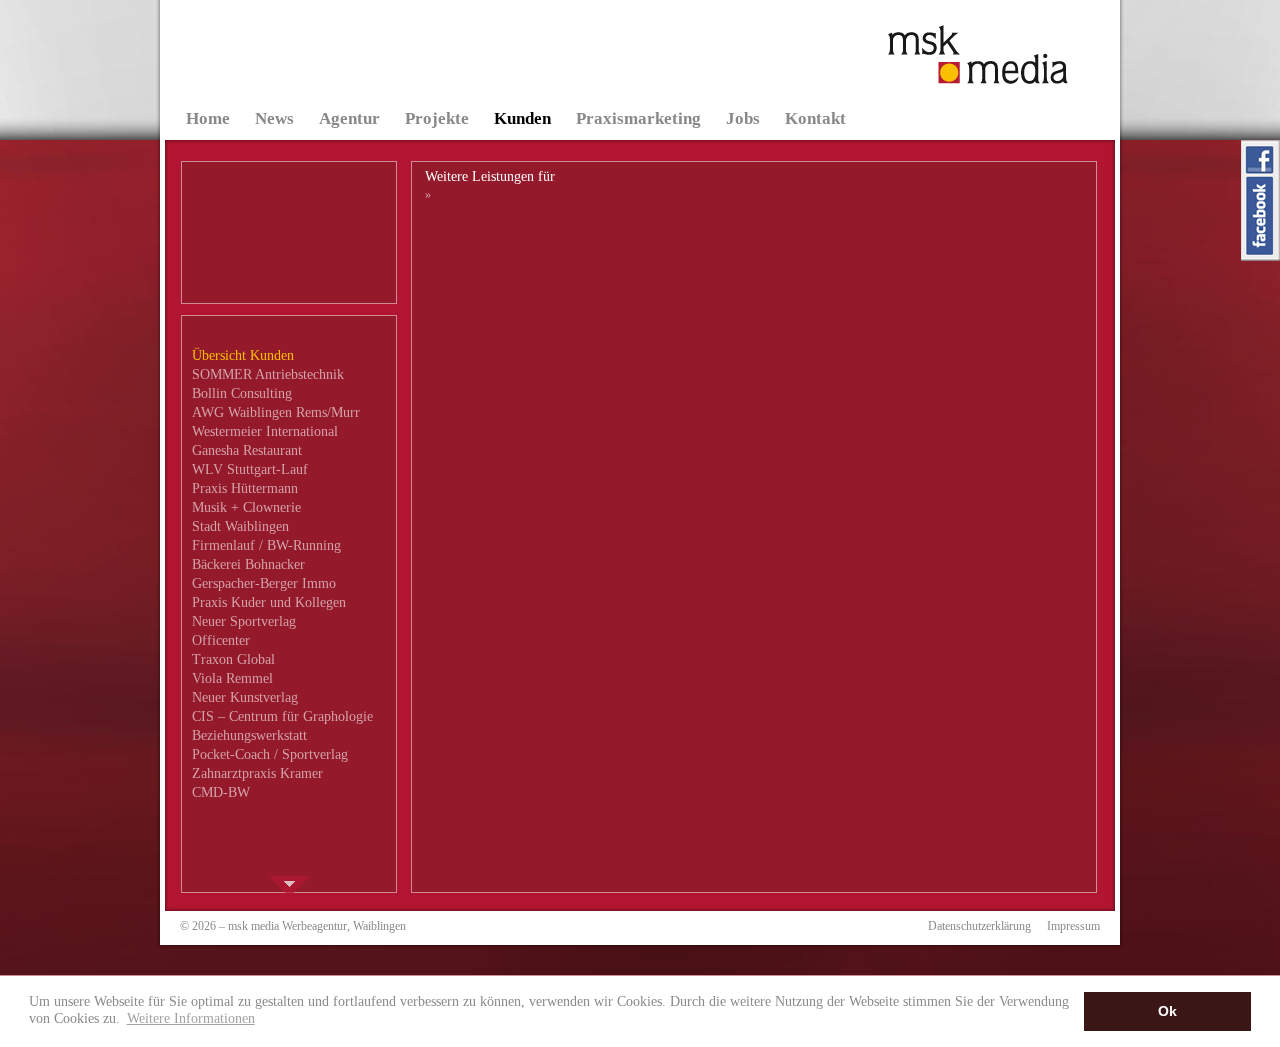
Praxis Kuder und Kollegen (269, 602)
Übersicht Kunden (243, 355)
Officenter (221, 640)
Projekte (437, 118)
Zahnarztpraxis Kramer (257, 773)
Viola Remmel (232, 678)
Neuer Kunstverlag (245, 697)
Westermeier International (265, 431)
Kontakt (815, 118)
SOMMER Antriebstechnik (268, 374)
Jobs (743, 118)
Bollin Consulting (242, 393)
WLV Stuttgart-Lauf (250, 469)
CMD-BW (221, 792)
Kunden (522, 118)
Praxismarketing (638, 118)
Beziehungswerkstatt (249, 735)
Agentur (349, 118)
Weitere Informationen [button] (191, 1018)
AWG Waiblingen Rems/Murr (276, 412)
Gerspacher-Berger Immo (264, 583)
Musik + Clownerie (246, 507)
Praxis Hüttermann (245, 488)
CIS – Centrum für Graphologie (282, 716)
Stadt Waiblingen (240, 526)
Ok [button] (1167, 1011)
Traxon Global (233, 659)
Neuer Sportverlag (244, 621)
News (274, 118)
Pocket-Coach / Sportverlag (270, 754)
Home (208, 118)
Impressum (1073, 926)
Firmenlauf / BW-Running (266, 545)
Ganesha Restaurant (247, 450)
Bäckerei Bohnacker (248, 564)
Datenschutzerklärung (979, 926)
